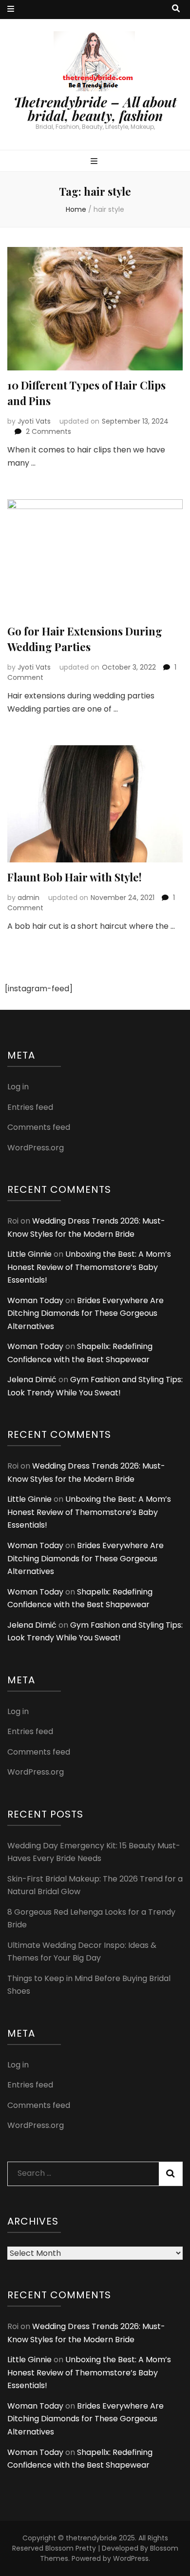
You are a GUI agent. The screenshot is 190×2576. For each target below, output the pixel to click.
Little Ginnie (29, 1254)
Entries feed (30, 1107)
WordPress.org (36, 1148)
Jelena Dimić (32, 1380)
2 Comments (48, 431)
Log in (18, 1087)
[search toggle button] (176, 9)
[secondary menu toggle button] (11, 10)
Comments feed (39, 1127)
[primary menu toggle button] (95, 162)
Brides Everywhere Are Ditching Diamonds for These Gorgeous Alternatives (85, 1313)
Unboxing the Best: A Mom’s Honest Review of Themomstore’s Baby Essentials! (89, 1267)
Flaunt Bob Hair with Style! (75, 877)
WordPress (131, 2558)
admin (28, 898)
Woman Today (35, 1300)
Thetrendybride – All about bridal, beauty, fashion (95, 109)
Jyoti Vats (34, 421)
